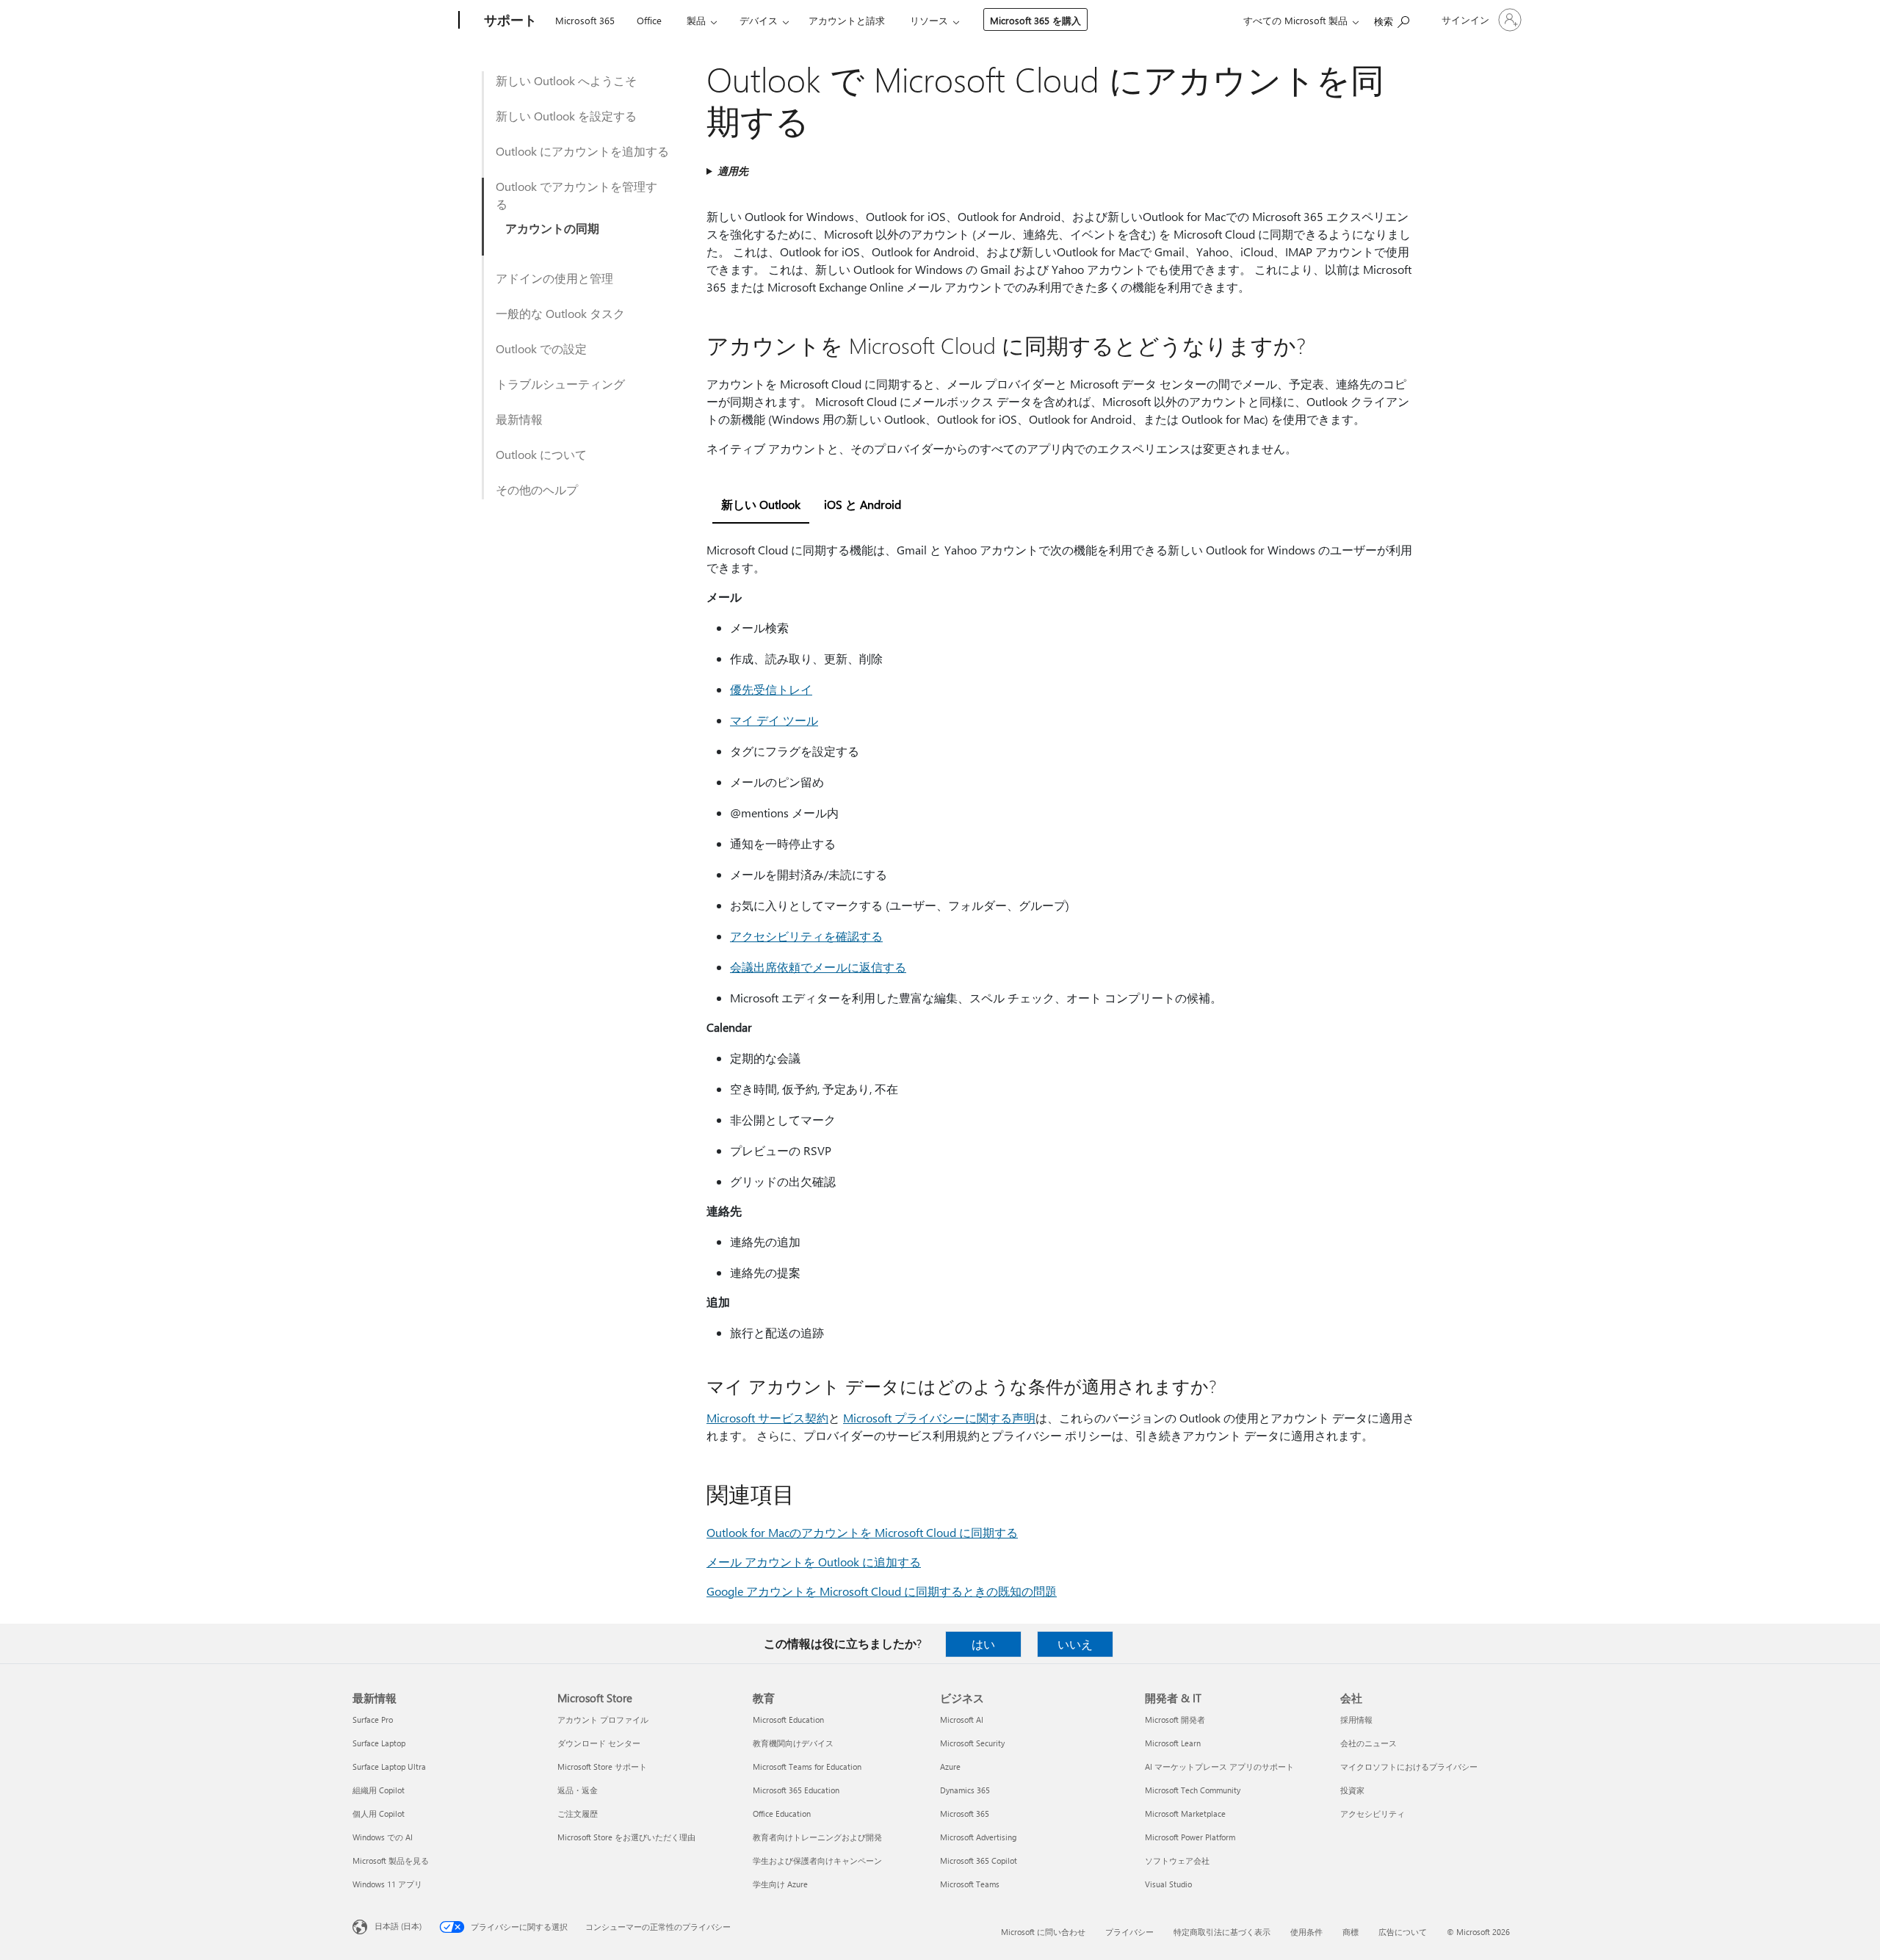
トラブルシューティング (560, 384)
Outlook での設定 (541, 348)
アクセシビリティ (1373, 1813)
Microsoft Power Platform (1190, 1837)
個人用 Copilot (379, 1813)
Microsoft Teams (970, 1884)
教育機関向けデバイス (793, 1743)
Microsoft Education (788, 1719)
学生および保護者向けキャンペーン (817, 1860)
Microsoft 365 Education (796, 1790)
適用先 (733, 171)
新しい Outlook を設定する (566, 116)
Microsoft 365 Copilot (979, 1860)
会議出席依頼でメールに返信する (818, 967)
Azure (950, 1766)
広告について (1403, 1932)
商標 (1351, 1932)
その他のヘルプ (537, 489)
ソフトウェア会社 (1177, 1860)
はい (983, 1644)
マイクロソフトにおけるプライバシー (1409, 1766)
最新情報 (519, 419)
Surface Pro (373, 1719)
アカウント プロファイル (603, 1719)
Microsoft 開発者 (1175, 1719)
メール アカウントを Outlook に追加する (814, 1562)
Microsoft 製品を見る (391, 1860)
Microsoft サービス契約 (767, 1418)
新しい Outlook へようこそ (566, 80)
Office (649, 20)
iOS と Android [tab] (863, 504)
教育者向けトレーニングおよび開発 (817, 1837)
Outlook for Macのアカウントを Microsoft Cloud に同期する (862, 1532)
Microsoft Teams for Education (807, 1766)
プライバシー (1129, 1932)
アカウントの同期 (552, 228)
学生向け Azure (780, 1884)
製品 (696, 20)
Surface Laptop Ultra (389, 1766)
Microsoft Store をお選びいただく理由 (626, 1837)
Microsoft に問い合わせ (1043, 1932)
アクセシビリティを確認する (806, 936)
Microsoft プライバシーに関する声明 (939, 1418)
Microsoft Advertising (978, 1837)
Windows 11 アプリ (387, 1884)
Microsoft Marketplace (1185, 1813)
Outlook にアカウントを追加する (582, 151)
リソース (929, 20)
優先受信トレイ (771, 689)
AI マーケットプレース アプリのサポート (1219, 1766)
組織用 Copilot (379, 1790)
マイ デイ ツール (774, 720)
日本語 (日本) (398, 1926)
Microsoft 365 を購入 (1035, 20)
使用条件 (1306, 1932)
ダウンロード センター (599, 1743)
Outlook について (541, 454)
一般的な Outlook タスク (560, 313)
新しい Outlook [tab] (761, 504)
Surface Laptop (379, 1743)
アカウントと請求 (847, 20)
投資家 (1352, 1790)
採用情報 (1356, 1719)
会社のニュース (1369, 1743)
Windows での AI (383, 1837)
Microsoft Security (972, 1743)
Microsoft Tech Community (1193, 1790)
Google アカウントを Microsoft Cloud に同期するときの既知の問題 (882, 1591)
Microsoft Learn (1173, 1743)
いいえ (1075, 1644)
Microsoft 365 (585, 20)
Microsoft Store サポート (602, 1766)
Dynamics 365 (965, 1790)
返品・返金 (578, 1790)
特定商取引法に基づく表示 (1222, 1932)
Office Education (782, 1813)
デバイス (759, 20)
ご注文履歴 (578, 1813)
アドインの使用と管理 (554, 278)
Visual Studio (1168, 1884)
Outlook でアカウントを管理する (576, 195)
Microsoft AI (962, 1719)
